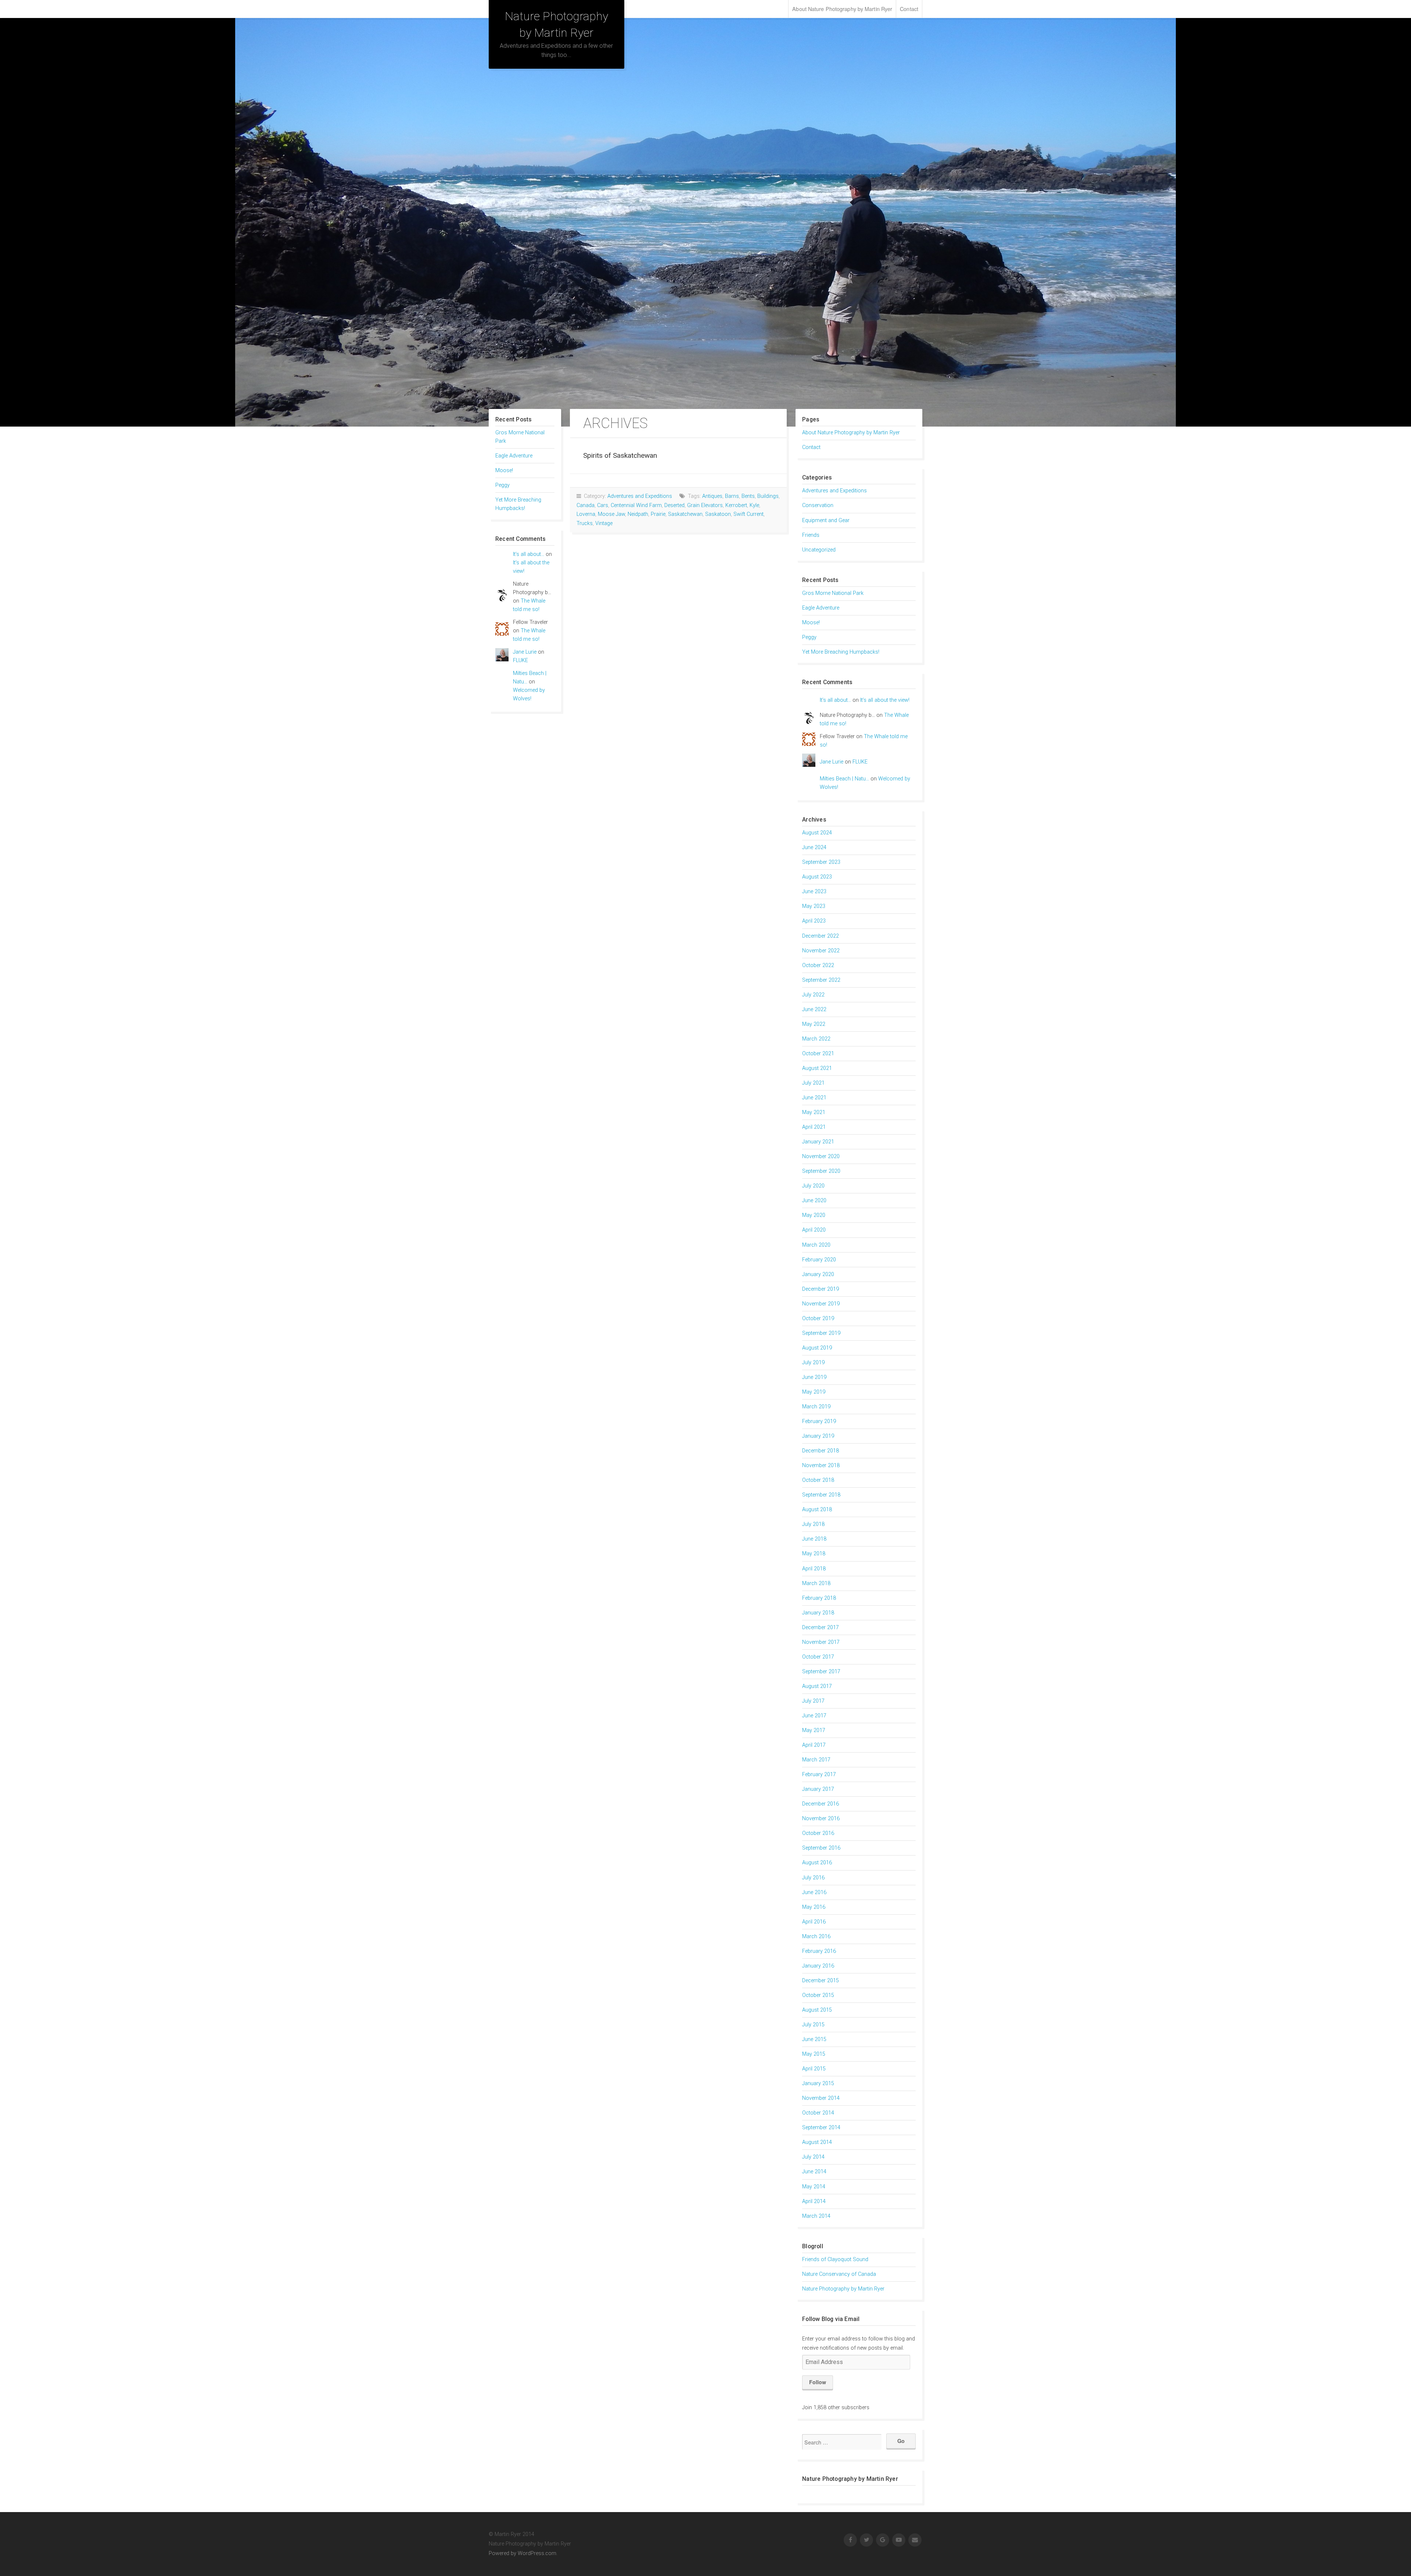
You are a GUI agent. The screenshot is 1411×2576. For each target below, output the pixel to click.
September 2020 (821, 1171)
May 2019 (814, 1392)
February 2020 (819, 1260)
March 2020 (816, 1245)
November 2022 (821, 951)
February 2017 (819, 1774)
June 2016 (814, 1892)
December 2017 (821, 1627)
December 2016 (821, 1804)
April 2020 (814, 1230)
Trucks (585, 523)
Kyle (754, 505)
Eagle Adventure (514, 456)
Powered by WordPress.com (523, 2553)
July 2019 (813, 1363)
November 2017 (821, 1642)
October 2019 (818, 1318)
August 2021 (817, 1068)
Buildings (768, 496)
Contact (909, 9)
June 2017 (814, 1716)
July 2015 (813, 2025)
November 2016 (821, 1819)
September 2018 (821, 1495)
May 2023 (814, 906)
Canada (586, 505)
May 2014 (814, 2187)
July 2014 (813, 2157)
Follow (818, 2382)
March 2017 (816, 1760)
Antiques (712, 496)
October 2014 (818, 2113)
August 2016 (817, 1863)
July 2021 (813, 1083)
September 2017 (821, 1672)
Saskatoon (718, 514)
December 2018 (821, 1451)
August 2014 (817, 2142)
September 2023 (821, 862)
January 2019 (818, 1436)
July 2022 (813, 995)
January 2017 (818, 1789)
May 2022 (814, 1024)
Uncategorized (819, 550)
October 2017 (818, 1657)
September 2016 (821, 1848)
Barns (732, 496)
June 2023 (814, 892)
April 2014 (814, 2201)
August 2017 (817, 1686)
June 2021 (814, 1098)
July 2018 (813, 1524)
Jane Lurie (525, 652)
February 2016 (819, 1951)
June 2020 (814, 1201)
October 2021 (818, 1054)
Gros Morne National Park (833, 593)
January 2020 (818, 1274)
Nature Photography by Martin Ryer (843, 2289)
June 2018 (814, 1539)
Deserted (674, 505)
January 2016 (818, 1966)
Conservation (818, 505)
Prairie (658, 514)
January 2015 (818, 2083)
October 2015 (818, 1995)
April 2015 (814, 2069)
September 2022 (821, 980)
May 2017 (814, 1730)
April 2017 (814, 1745)
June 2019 (814, 1377)
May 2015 (814, 2054)
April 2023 (814, 921)
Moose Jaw (611, 514)
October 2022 (818, 965)
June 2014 (814, 2172)
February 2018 (819, 1598)
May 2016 (814, 1907)
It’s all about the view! (885, 700)
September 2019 (821, 1333)
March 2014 (816, 2216)
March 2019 (816, 1407)
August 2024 (817, 833)
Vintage (604, 523)
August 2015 (817, 2010)
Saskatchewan (685, 514)
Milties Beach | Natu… (844, 779)
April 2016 (814, 1922)
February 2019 (819, 1421)
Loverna (586, 514)
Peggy (502, 485)
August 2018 (817, 1510)
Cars (603, 505)
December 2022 (821, 936)
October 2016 (818, 1833)
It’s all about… (529, 554)
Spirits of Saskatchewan (620, 455)
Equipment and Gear (826, 520)
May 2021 (814, 1112)
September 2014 (821, 2128)
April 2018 (814, 1569)
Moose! (504, 470)
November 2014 (821, 2098)
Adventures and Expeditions (640, 496)
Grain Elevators (705, 505)
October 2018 (818, 1480)
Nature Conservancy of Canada (839, 2274)
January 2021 (818, 1142)
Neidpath (638, 514)
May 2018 (814, 1554)
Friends (811, 535)
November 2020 (821, 1156)
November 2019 (821, 1304)
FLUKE (520, 660)
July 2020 (813, 1186)
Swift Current (748, 514)
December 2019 (821, 1289)
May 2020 (814, 1215)
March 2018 (816, 1583)
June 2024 (814, 847)
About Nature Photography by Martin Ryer (842, 9)
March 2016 (816, 1937)
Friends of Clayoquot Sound (835, 2259)
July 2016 (813, 1878)
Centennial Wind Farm (636, 505)
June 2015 (814, 2039)
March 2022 (816, 1039)
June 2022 (814, 1009)
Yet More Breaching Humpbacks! (841, 652)
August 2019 (817, 1348)
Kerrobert (736, 505)
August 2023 (817, 877)
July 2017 (813, 1701)
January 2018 (818, 1613)
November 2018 (821, 1465)
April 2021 (814, 1127)
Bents (748, 496)
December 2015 (821, 1981)
